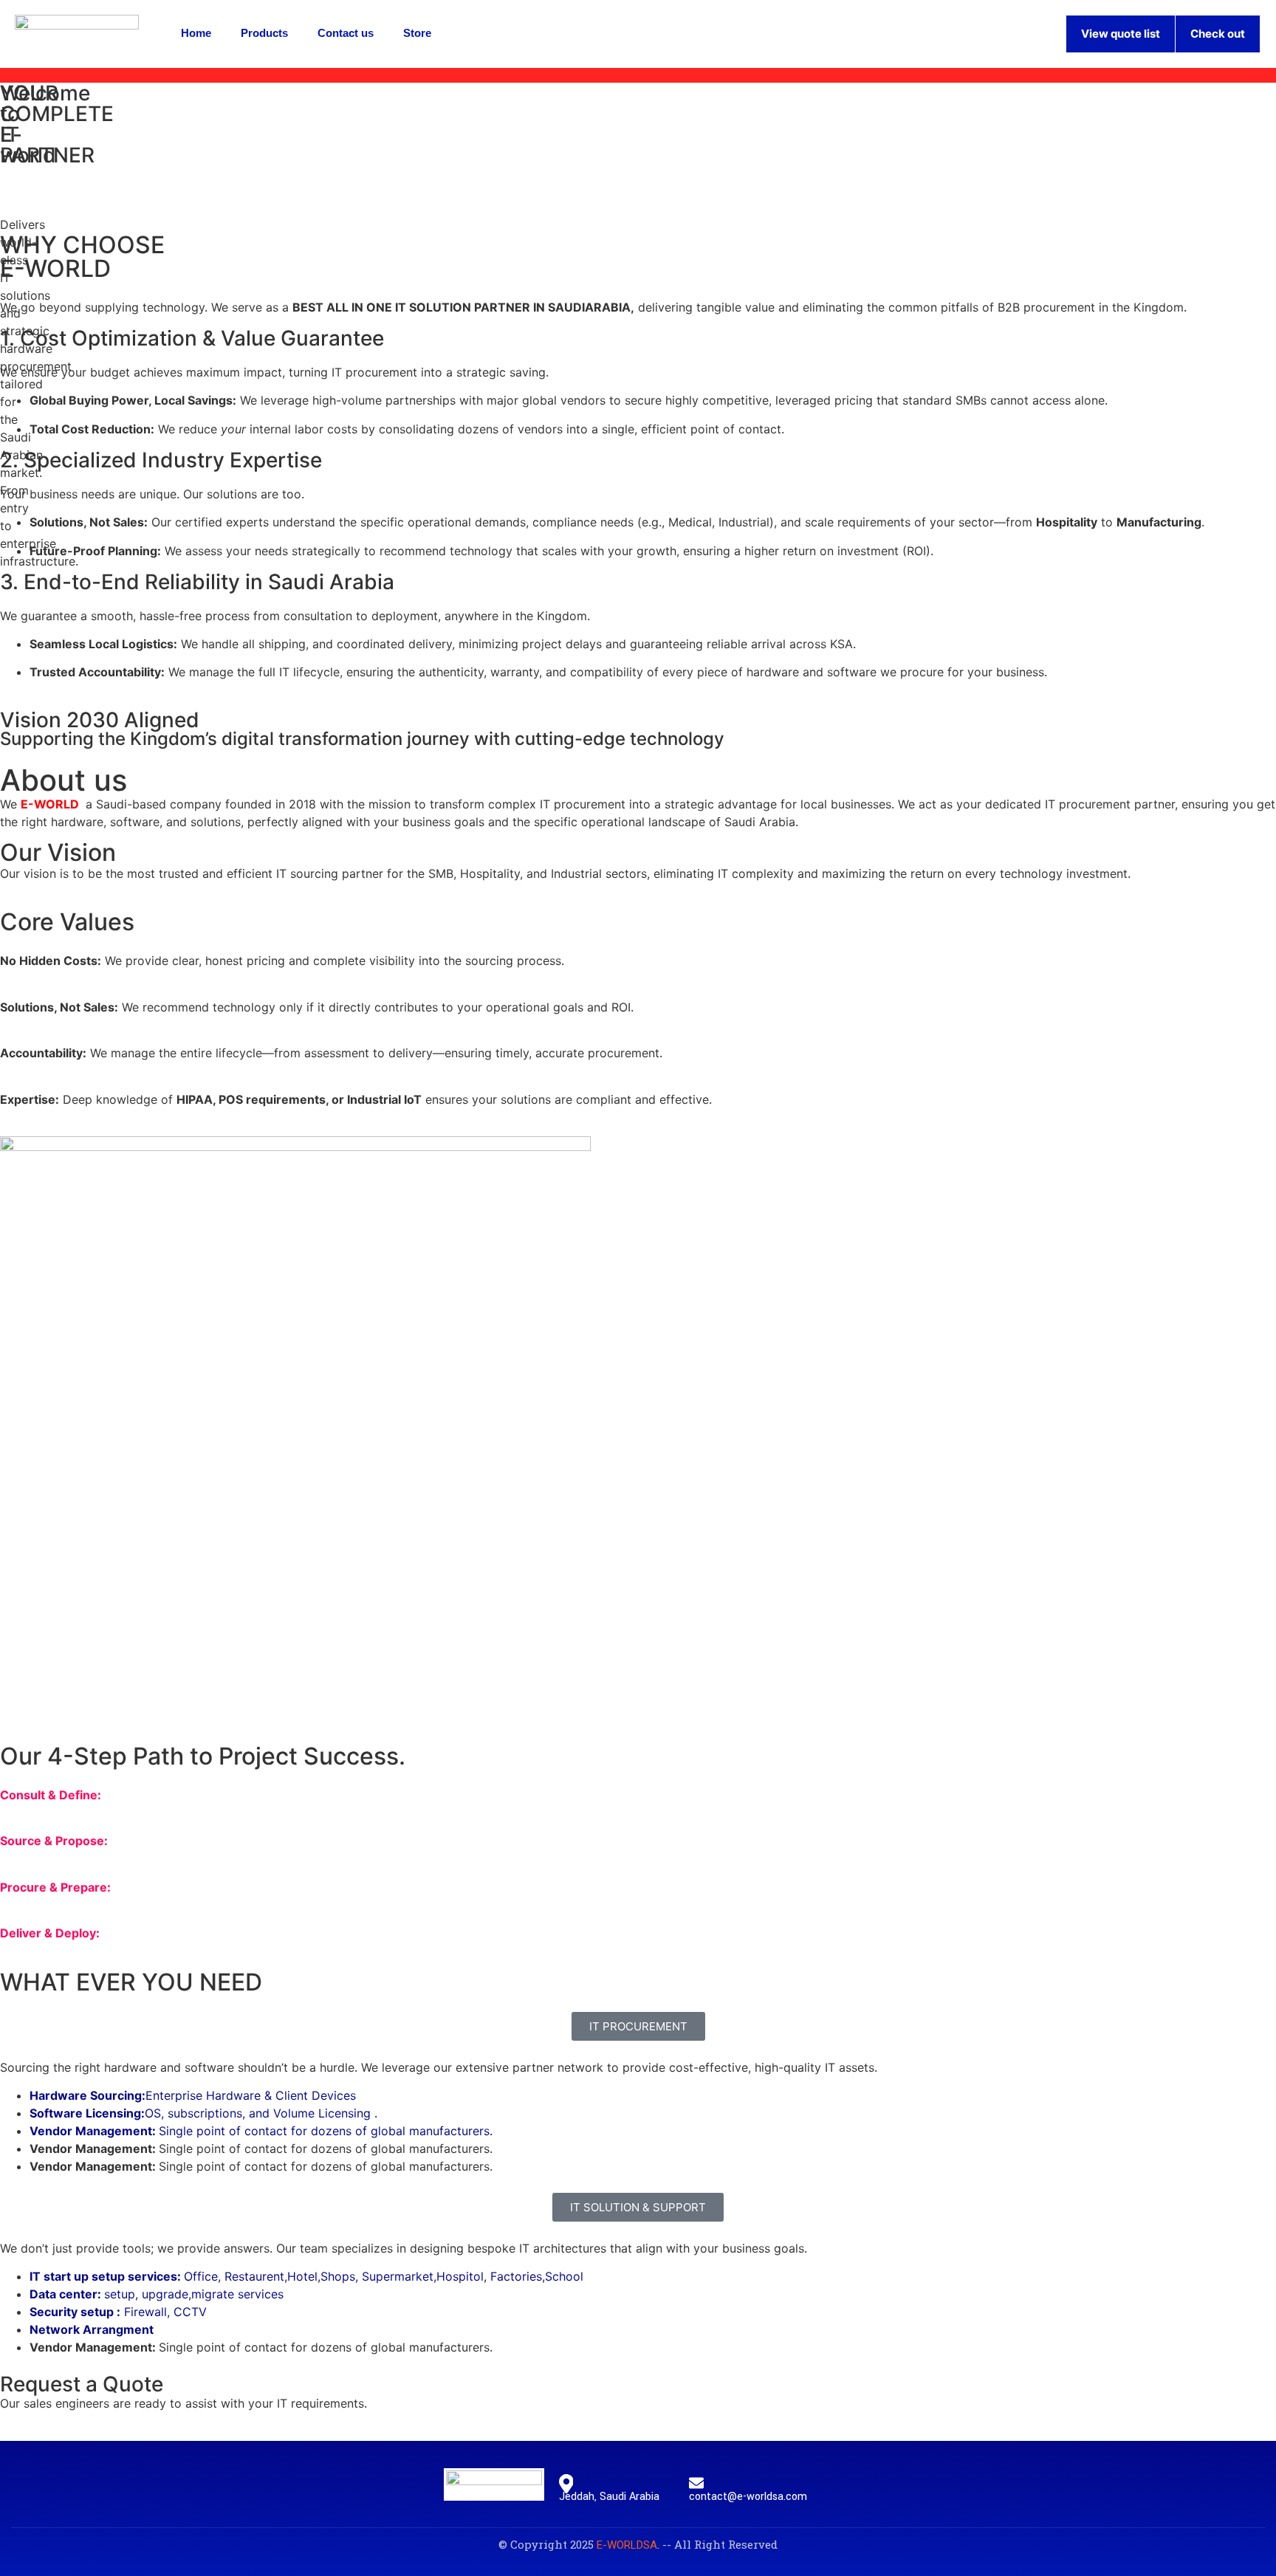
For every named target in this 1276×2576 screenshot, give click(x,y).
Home (196, 33)
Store (417, 33)
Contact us (346, 33)
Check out (1218, 34)
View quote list (1121, 34)
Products (264, 33)
